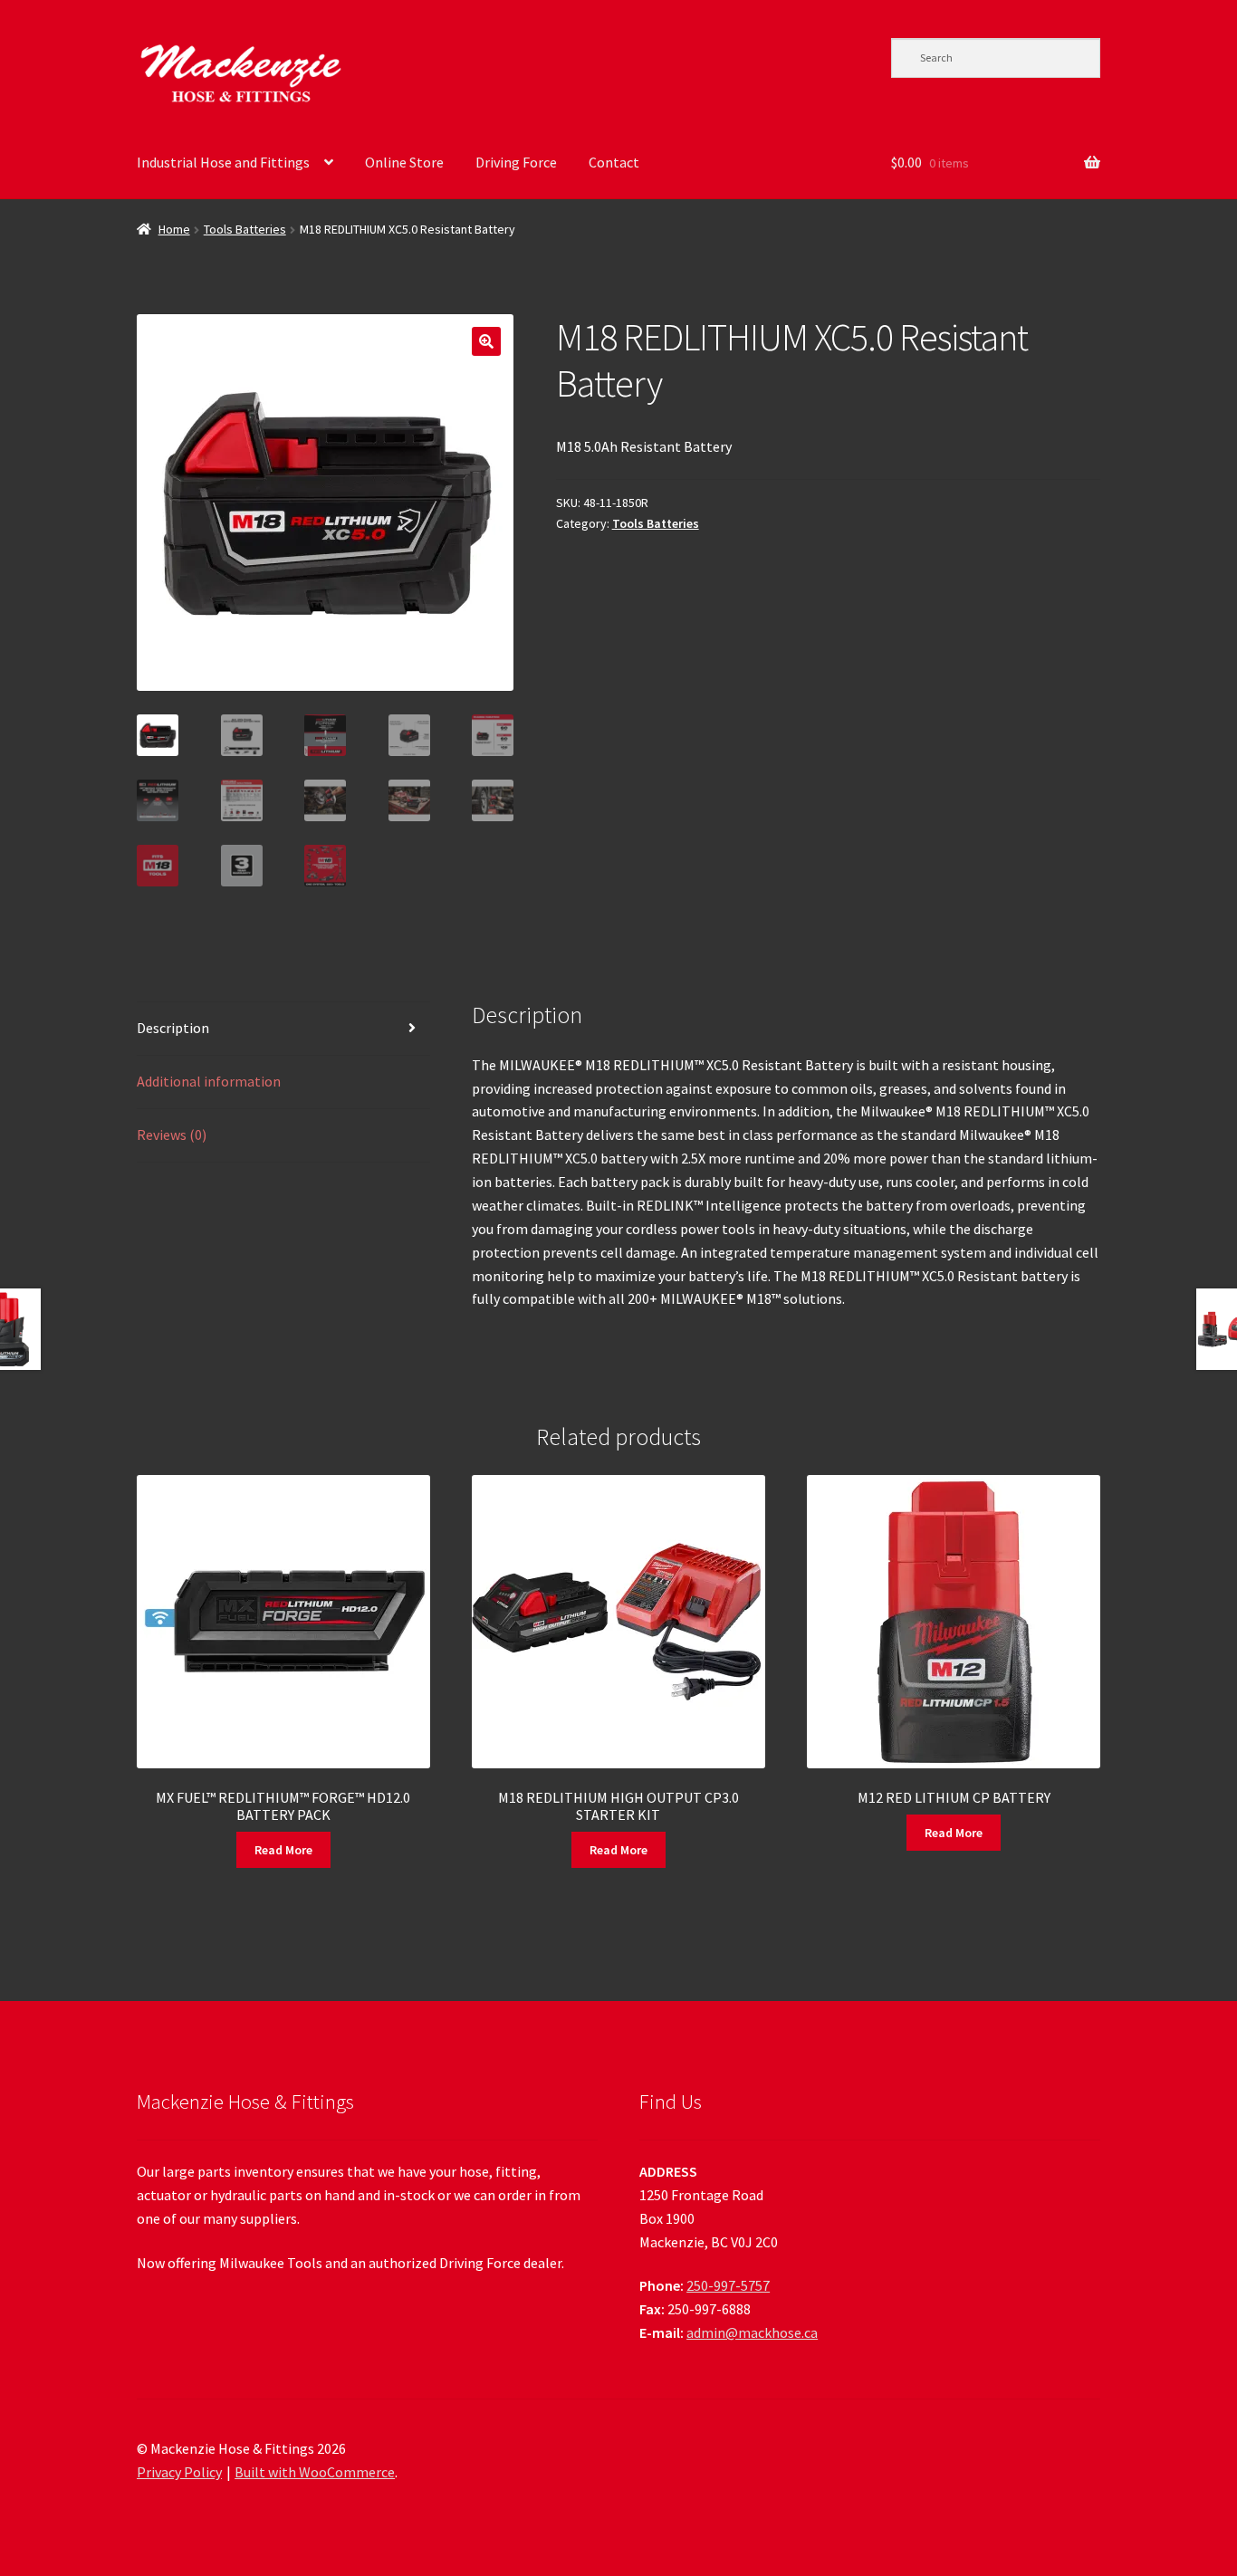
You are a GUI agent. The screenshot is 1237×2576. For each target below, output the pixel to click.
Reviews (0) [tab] (172, 1135)
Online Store (404, 162)
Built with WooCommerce (315, 2472)
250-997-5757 (728, 2285)
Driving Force (516, 162)
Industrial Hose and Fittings (223, 162)
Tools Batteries (245, 229)
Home (174, 229)
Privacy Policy (179, 2472)
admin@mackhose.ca (752, 2332)
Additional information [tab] (209, 1081)
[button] (486, 341)
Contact (614, 162)
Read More (283, 1850)
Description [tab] (173, 1028)
